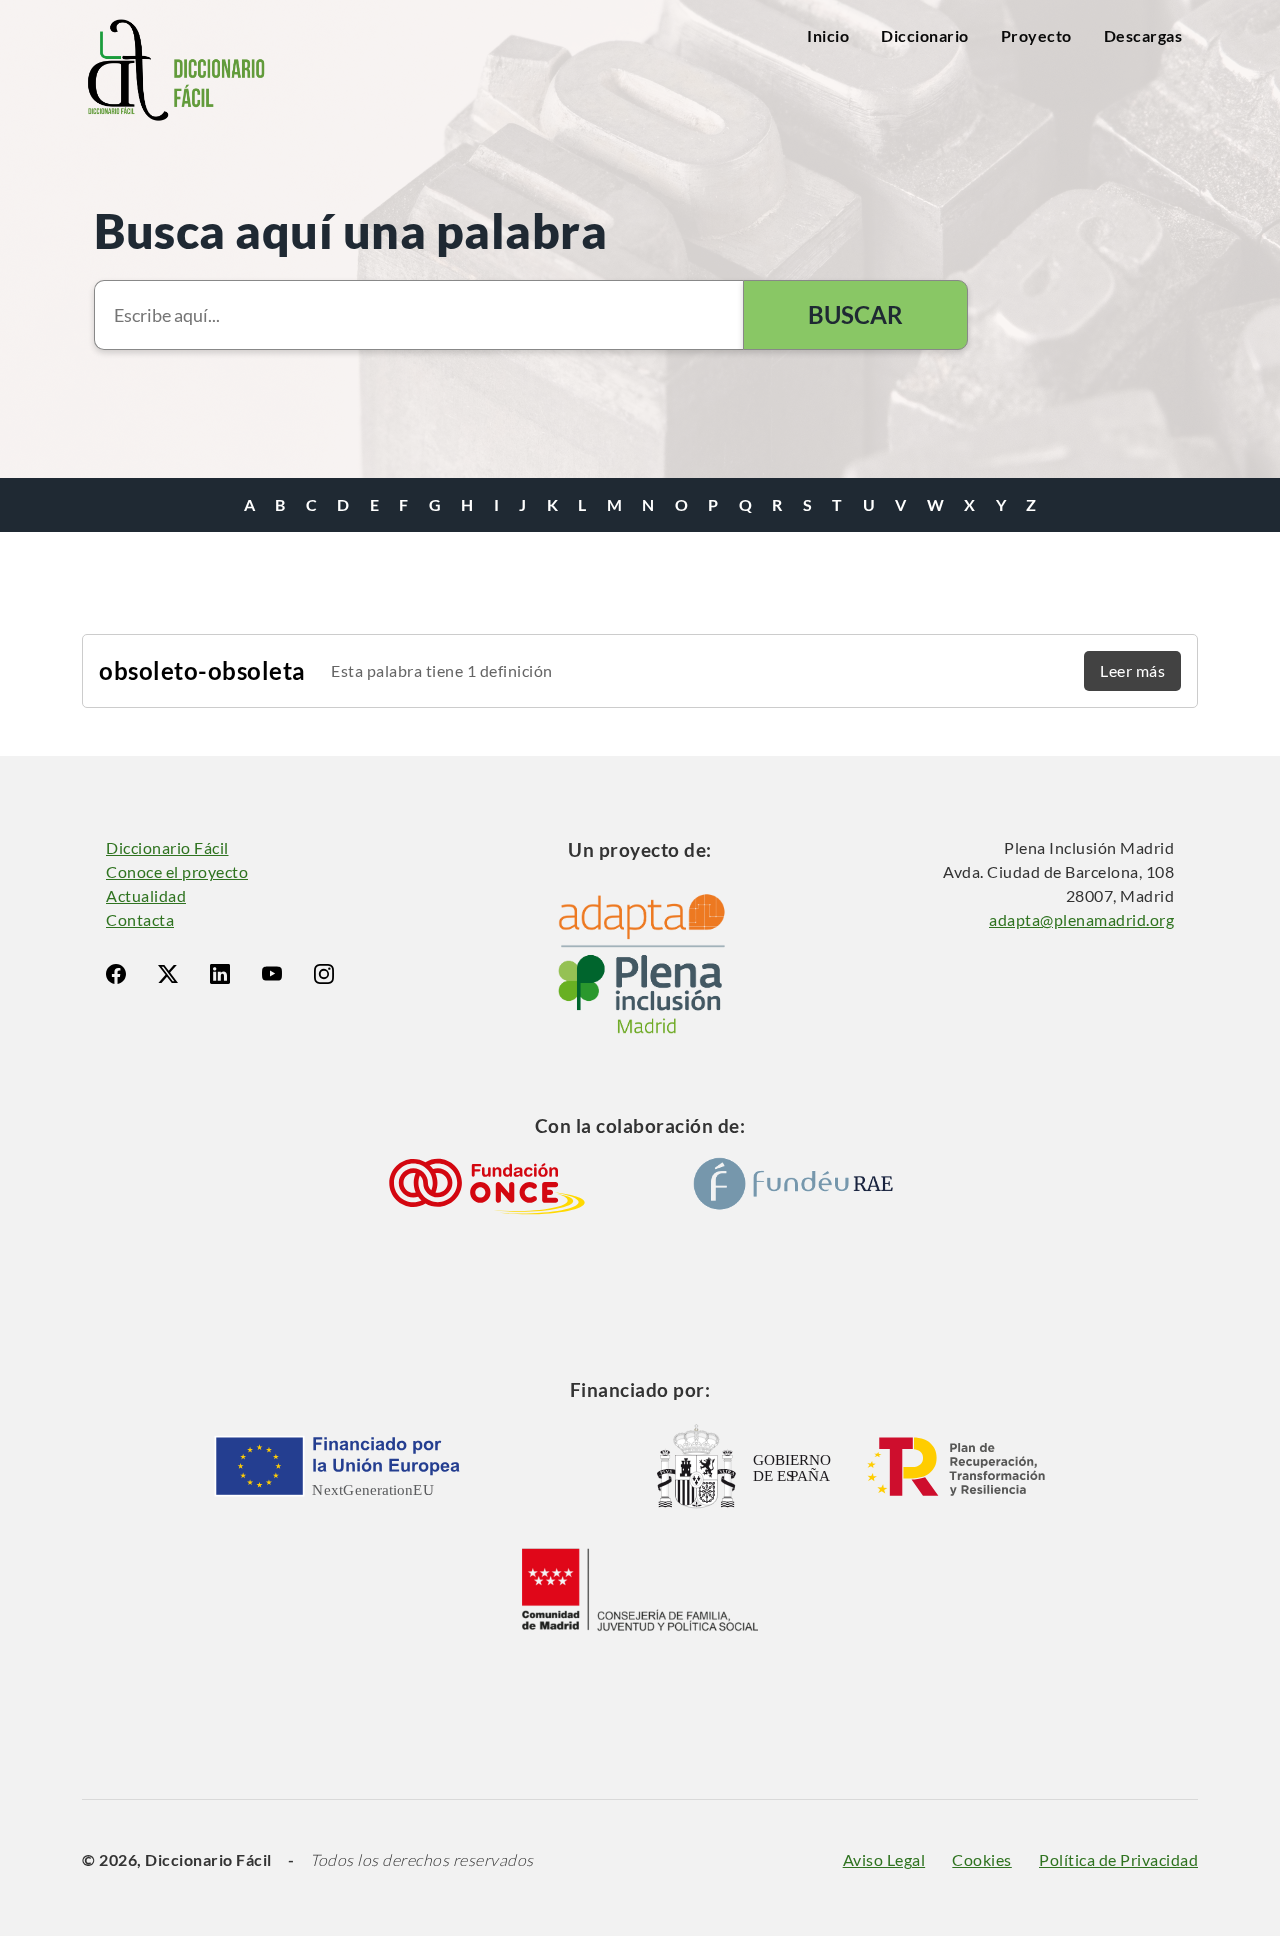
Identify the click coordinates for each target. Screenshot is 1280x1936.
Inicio (828, 35)
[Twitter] (168, 974)
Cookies (982, 1859)
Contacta (140, 919)
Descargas (1143, 35)
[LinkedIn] (220, 974)
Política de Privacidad (1118, 1859)
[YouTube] (272, 974)
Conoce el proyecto (177, 871)
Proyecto (1036, 35)
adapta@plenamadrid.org (1081, 919)
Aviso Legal (884, 1859)
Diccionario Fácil (167, 847)
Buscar (855, 314)
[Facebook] (116, 974)
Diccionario (925, 35)
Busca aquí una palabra (350, 230)
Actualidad (146, 895)
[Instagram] (324, 974)
